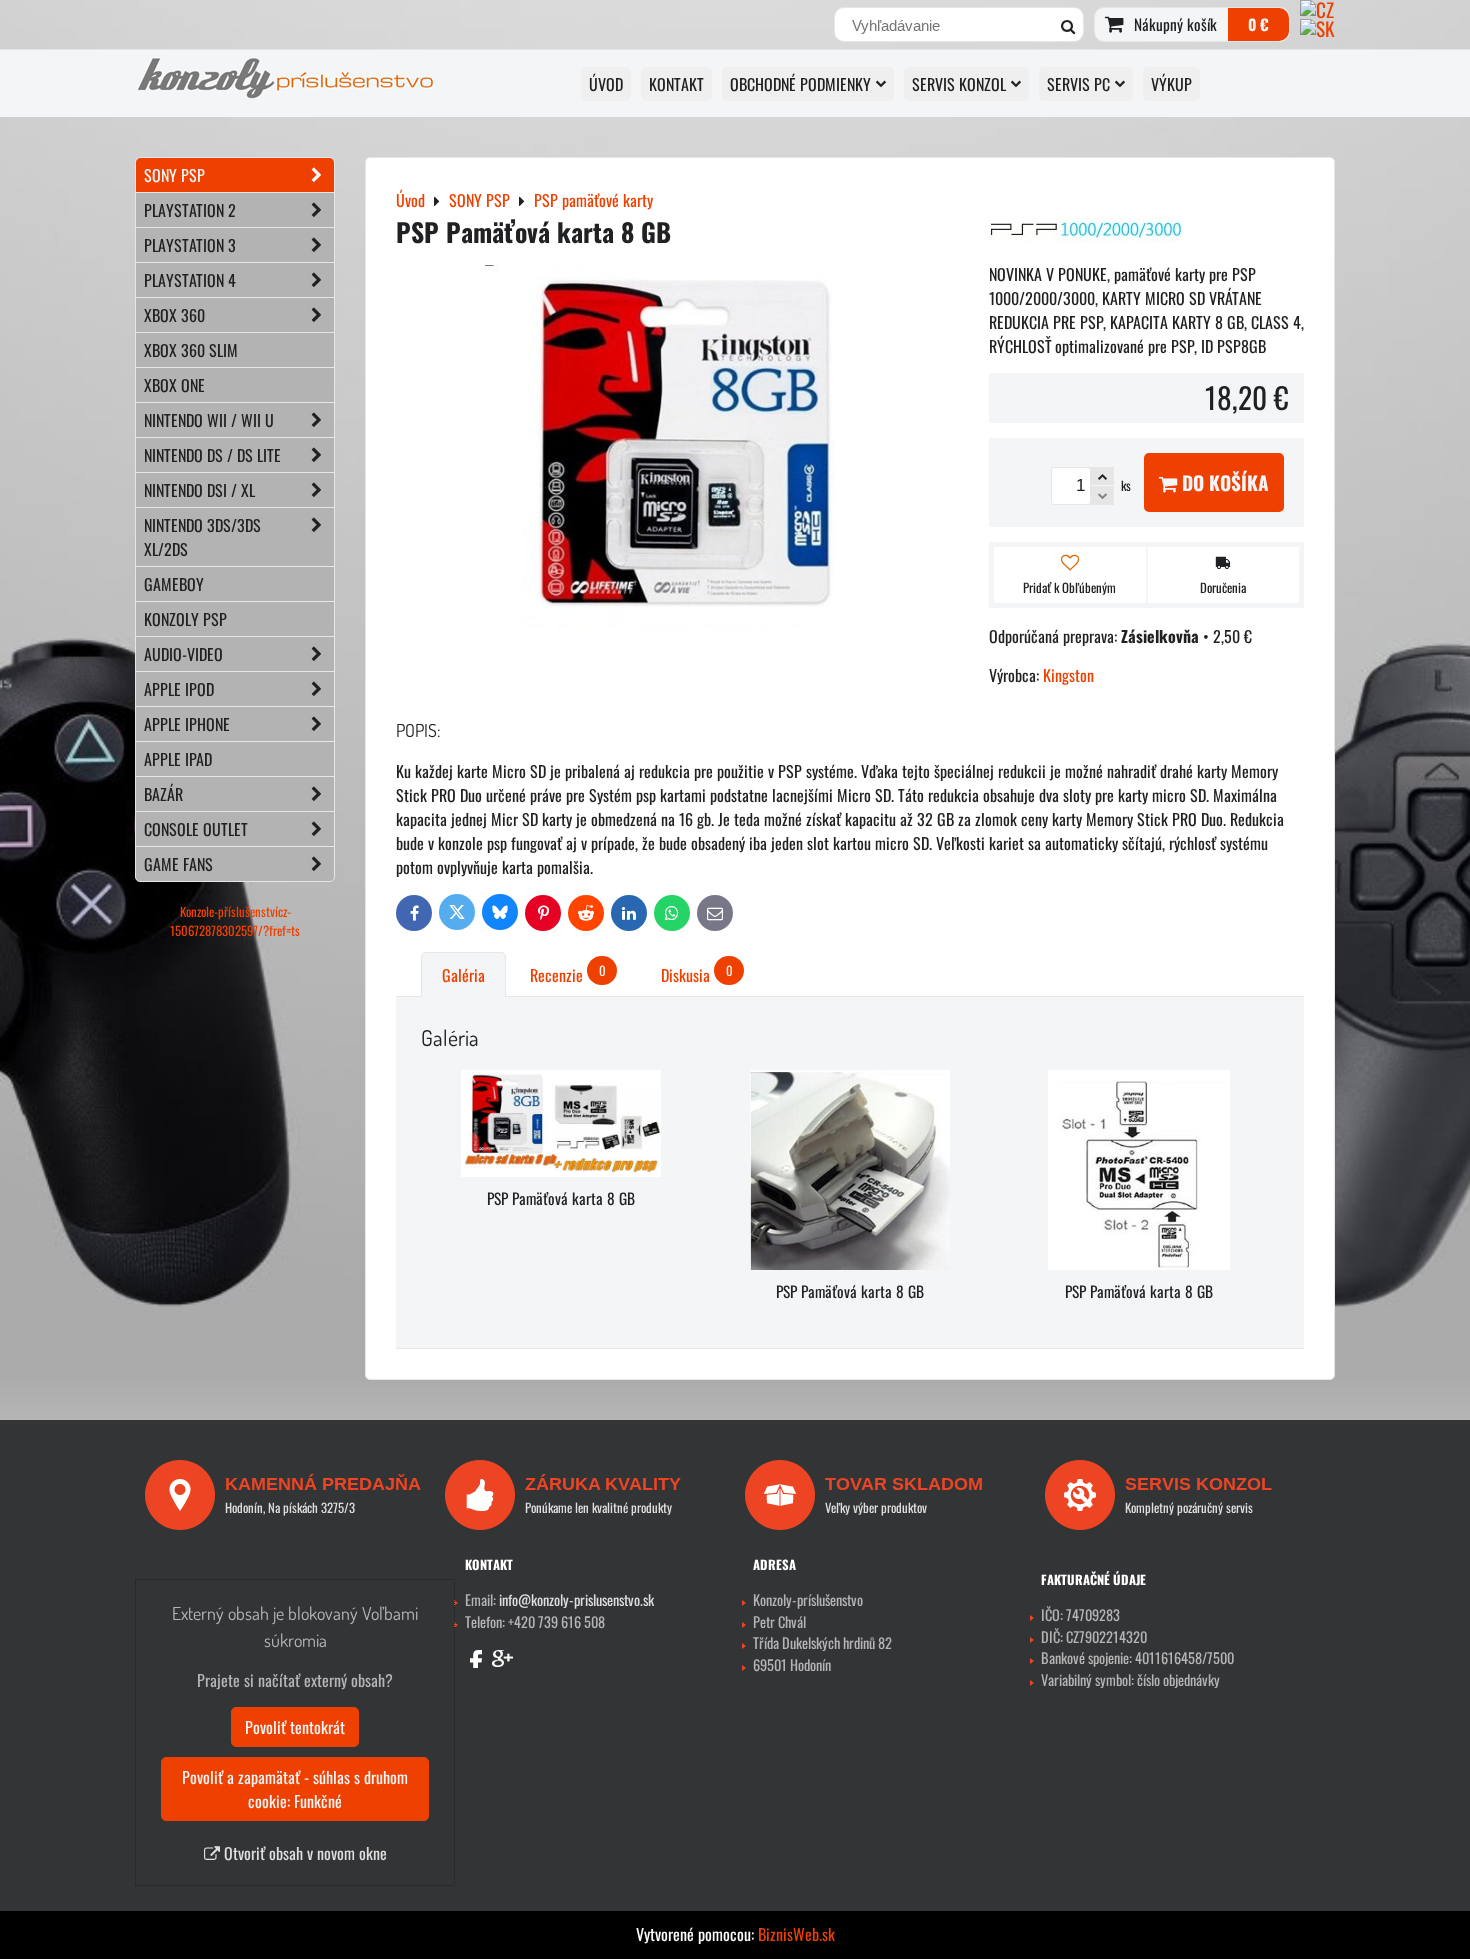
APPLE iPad (178, 759)
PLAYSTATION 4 (190, 280)
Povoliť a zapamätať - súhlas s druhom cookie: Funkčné (295, 1789)
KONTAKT (676, 84)
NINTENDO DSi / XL (199, 490)
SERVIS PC (1078, 84)
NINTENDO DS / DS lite (212, 455)
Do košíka (1223, 482)
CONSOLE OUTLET (196, 829)
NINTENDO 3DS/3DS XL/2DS (202, 537)
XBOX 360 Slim (191, 350)
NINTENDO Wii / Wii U (209, 420)
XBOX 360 (174, 315)
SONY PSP (174, 175)
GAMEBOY (174, 584)
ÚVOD (606, 84)
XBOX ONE (174, 385)
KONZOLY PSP (185, 619)
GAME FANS (178, 864)
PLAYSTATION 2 (190, 210)
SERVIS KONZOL (959, 84)
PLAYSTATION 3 (190, 245)
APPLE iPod (179, 689)
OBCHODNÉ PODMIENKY (800, 84)
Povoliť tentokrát (295, 1727)
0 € (1258, 24)
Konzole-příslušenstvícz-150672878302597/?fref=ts (235, 921)
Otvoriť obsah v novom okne (303, 1853)
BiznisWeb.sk (796, 1934)
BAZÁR (163, 794)
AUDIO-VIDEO (183, 654)
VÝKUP (1171, 84)
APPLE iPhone (187, 724)
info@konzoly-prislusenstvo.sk (576, 1599)
